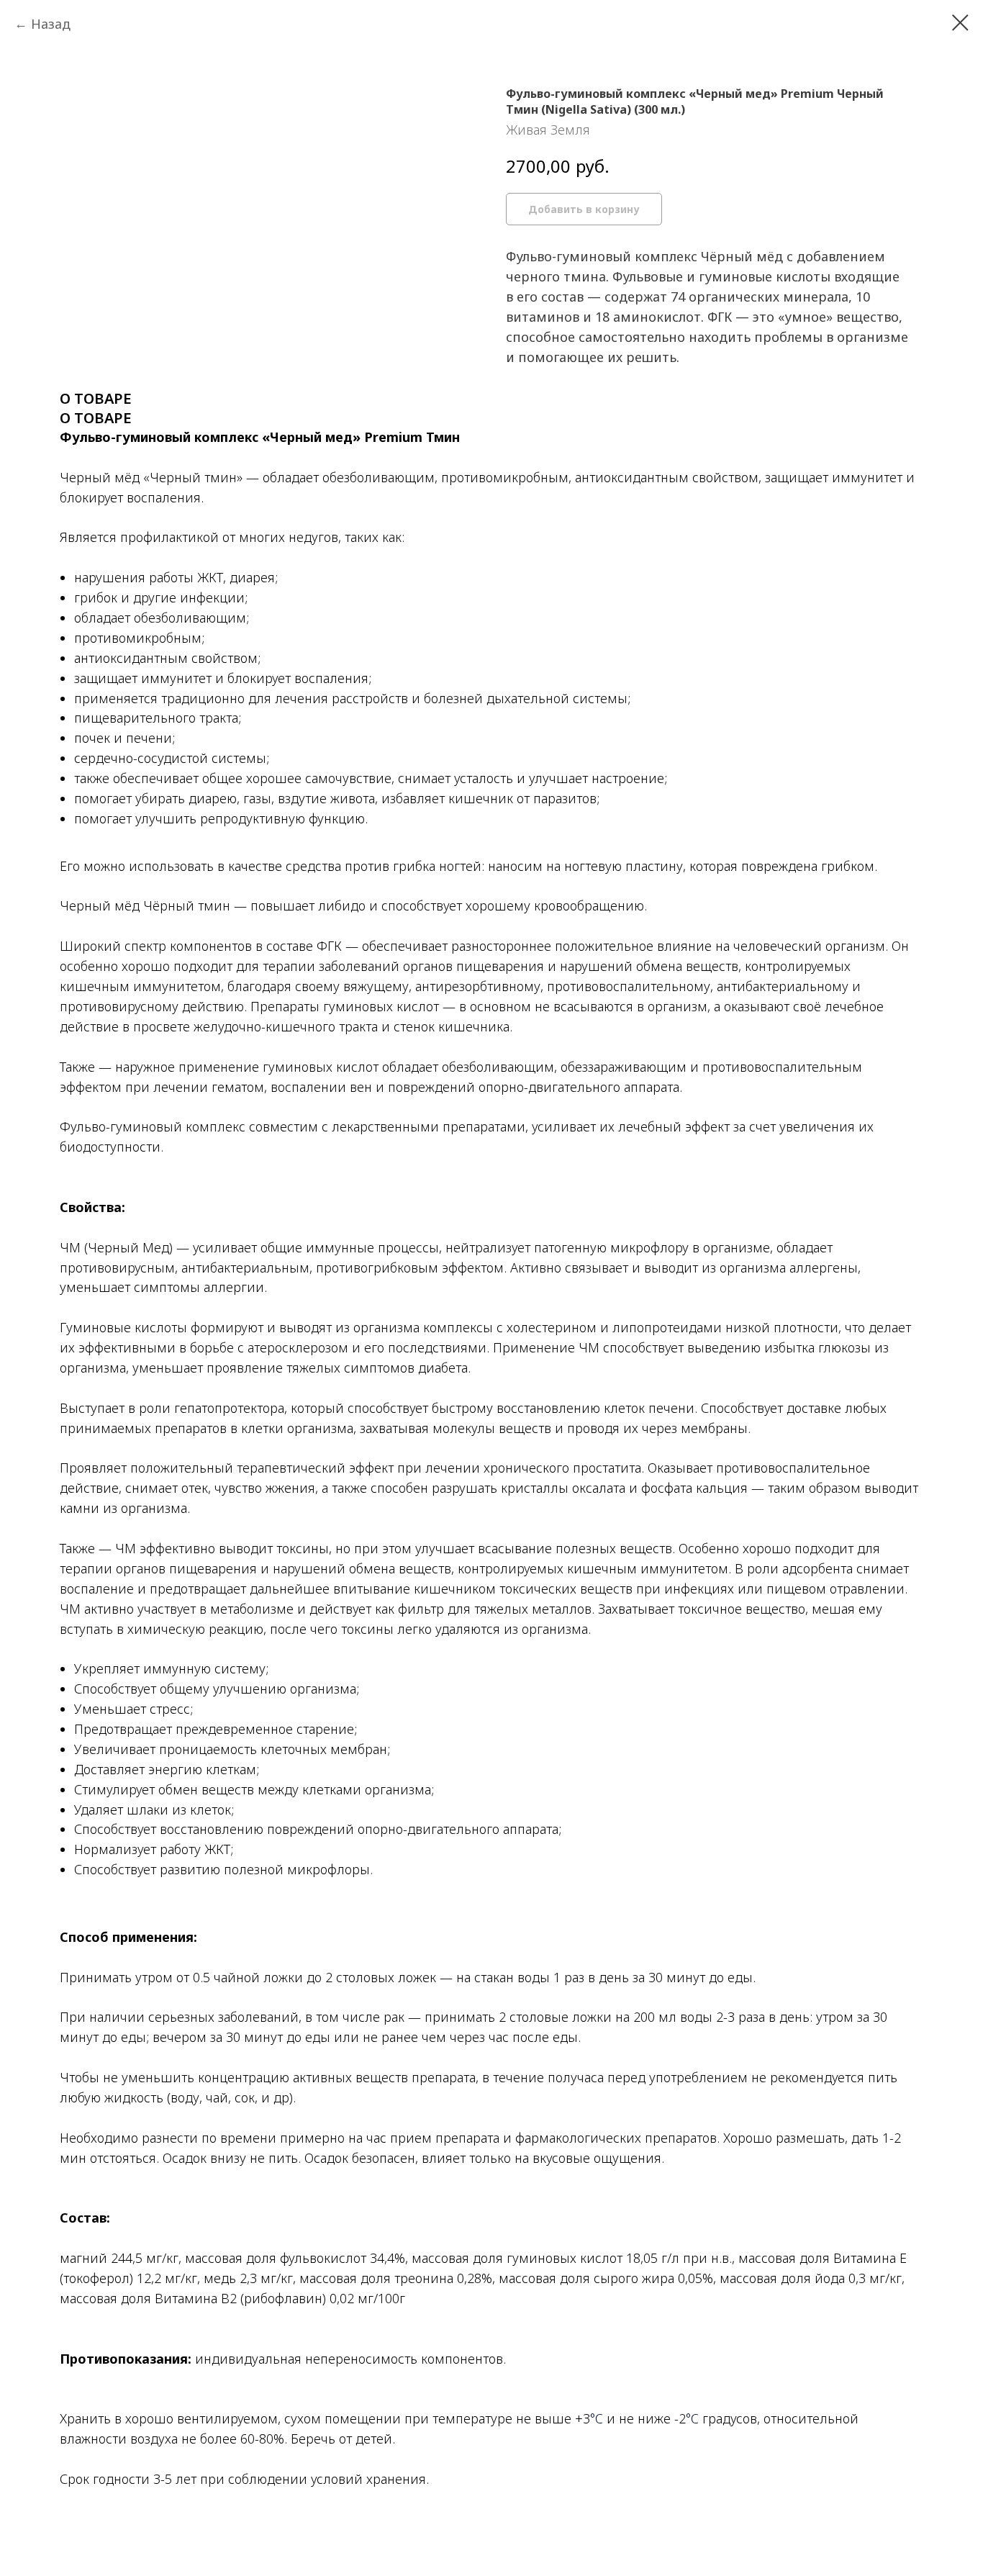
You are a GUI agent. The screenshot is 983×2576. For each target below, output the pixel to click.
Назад (51, 24)
